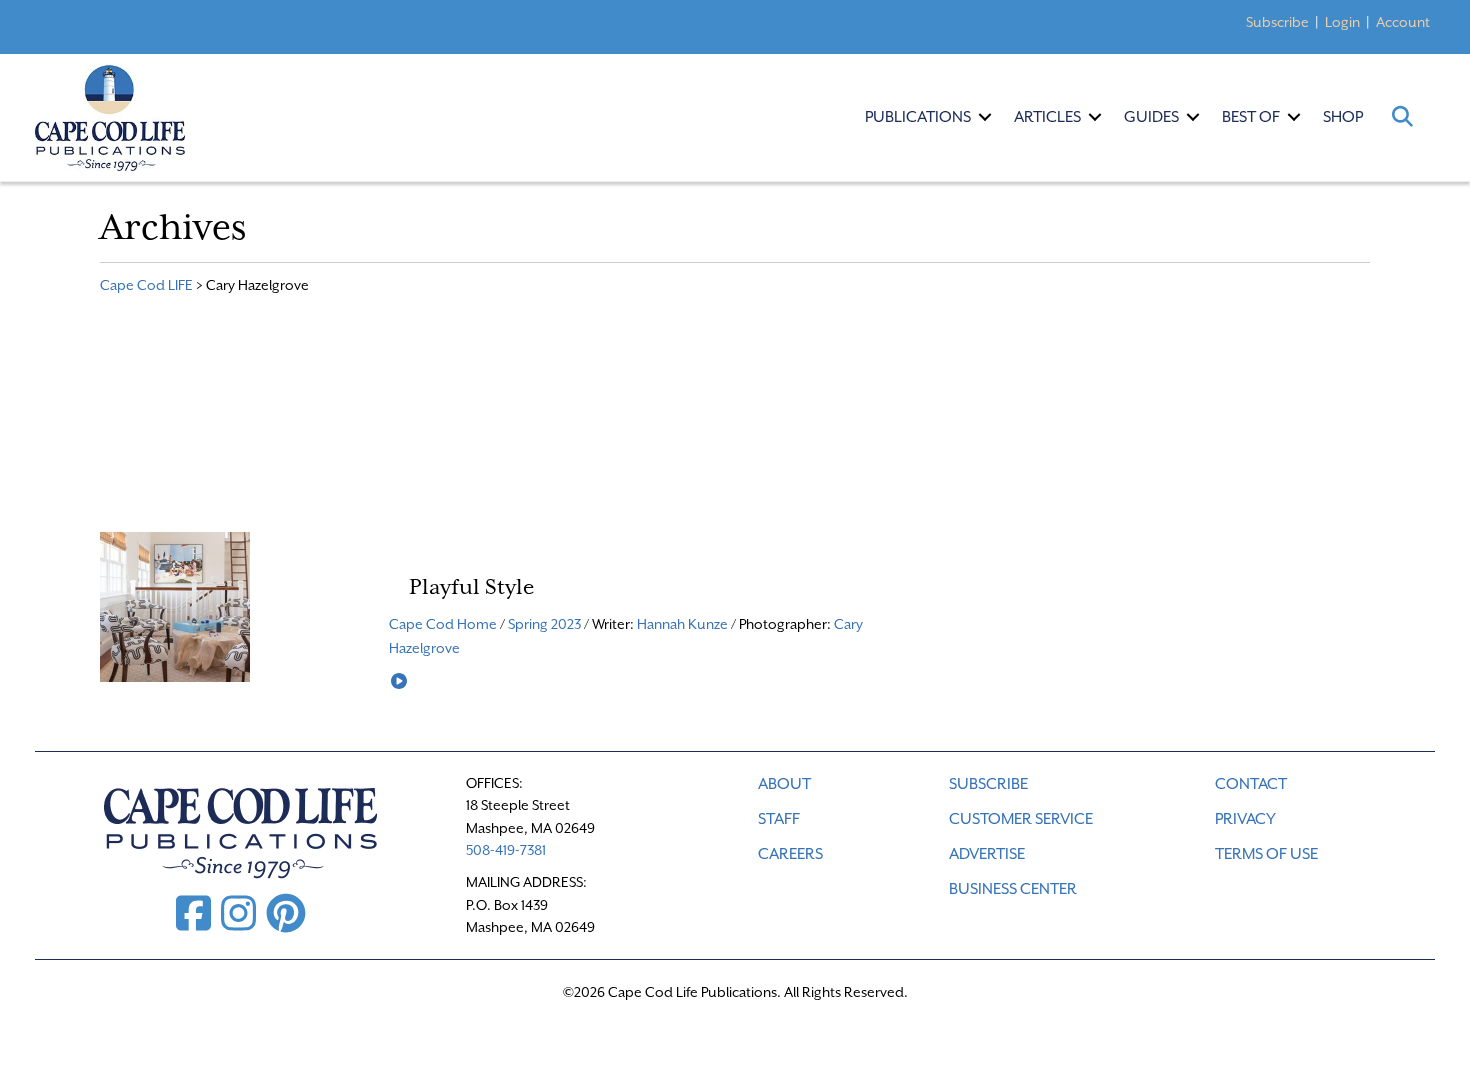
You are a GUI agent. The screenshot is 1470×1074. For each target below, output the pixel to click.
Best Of (1251, 117)
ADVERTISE (987, 854)
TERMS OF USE (1266, 854)
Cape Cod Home (443, 624)
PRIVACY (1245, 819)
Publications (918, 117)
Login (1342, 22)
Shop (1343, 117)
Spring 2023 (544, 624)
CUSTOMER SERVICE (1021, 819)
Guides (1151, 117)
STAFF (779, 819)
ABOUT (784, 784)
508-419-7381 (506, 850)
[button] (985, 117)
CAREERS (790, 854)
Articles (1047, 117)
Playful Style (472, 587)
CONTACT (1251, 784)
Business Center (1013, 889)
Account (1403, 22)
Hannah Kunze (682, 624)
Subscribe (1277, 22)
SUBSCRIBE (988, 784)
